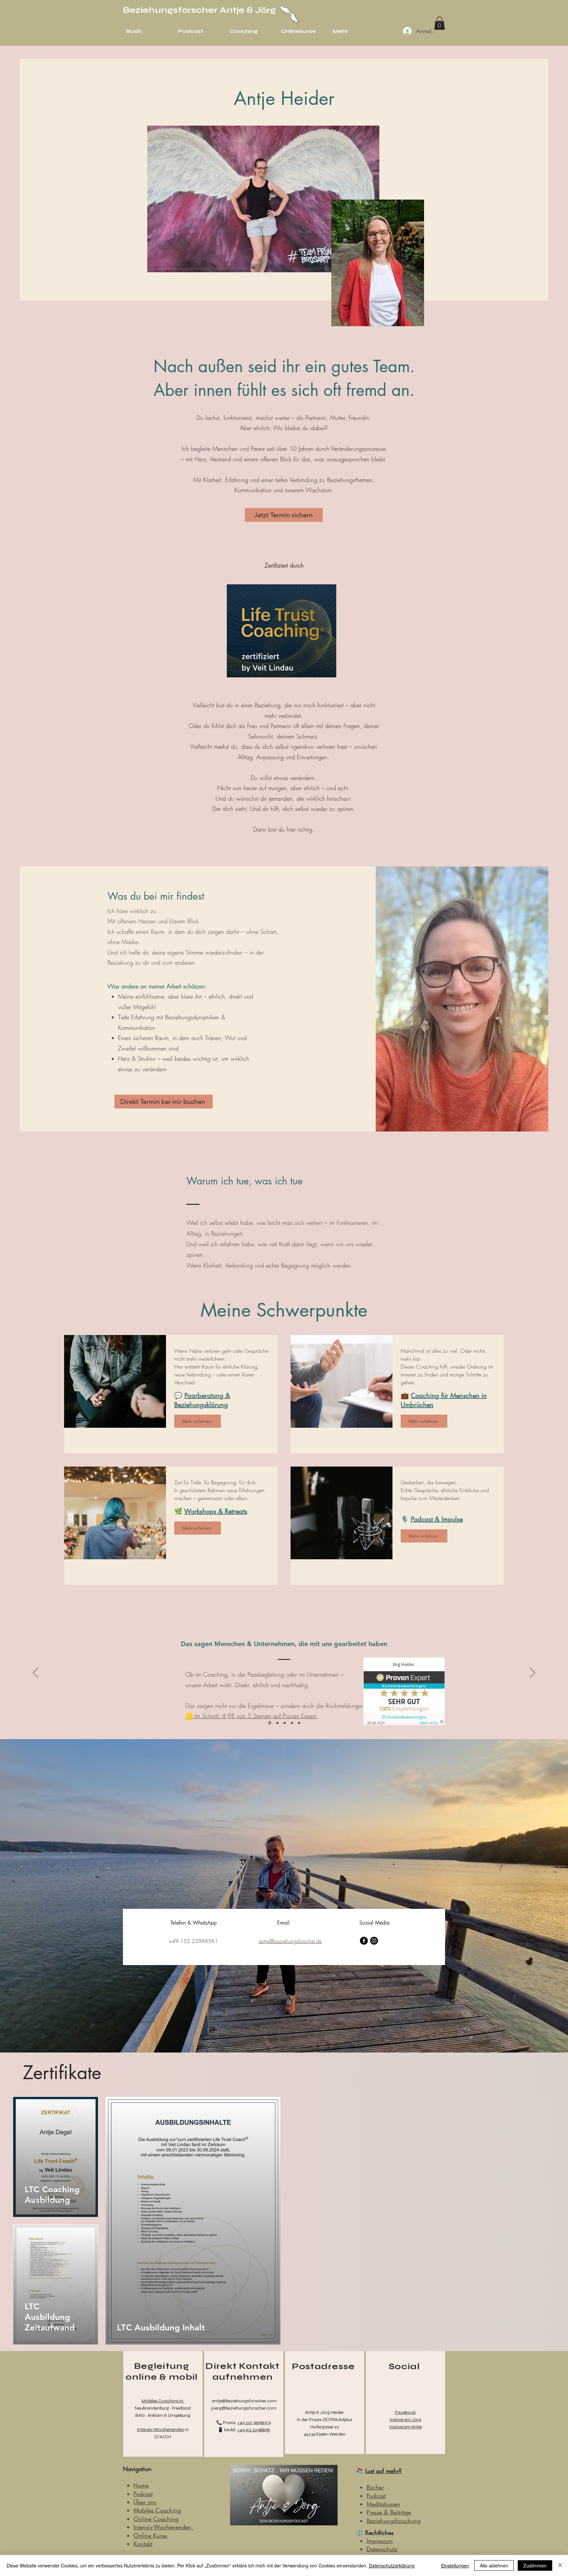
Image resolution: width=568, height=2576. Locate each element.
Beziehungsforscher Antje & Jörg (200, 10)
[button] (439, 23)
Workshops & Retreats (216, 1511)
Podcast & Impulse (437, 1519)
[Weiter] (532, 1673)
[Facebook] (364, 1941)
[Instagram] (374, 1941)
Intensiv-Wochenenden (160, 2430)
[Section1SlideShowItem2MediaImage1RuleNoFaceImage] (277, 1723)
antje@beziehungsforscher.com (244, 2401)
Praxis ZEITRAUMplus (331, 2420)
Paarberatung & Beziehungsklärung (202, 1400)
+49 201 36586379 (254, 2423)
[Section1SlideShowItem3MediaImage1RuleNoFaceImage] (285, 1723)
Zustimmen (535, 2565)
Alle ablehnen (494, 2565)
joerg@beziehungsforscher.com (244, 2408)
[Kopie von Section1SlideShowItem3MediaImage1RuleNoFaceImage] (292, 1723)
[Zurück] (35, 1673)
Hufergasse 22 (325, 2427)
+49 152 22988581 (254, 2430)
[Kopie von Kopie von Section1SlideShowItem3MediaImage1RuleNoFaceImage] (299, 1723)
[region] (163, 2404)
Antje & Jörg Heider (324, 2412)
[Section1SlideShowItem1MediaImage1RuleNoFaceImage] (269, 1723)
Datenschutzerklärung (392, 2565)
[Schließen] (560, 2565)
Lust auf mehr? (383, 2471)
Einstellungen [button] (455, 2565)
